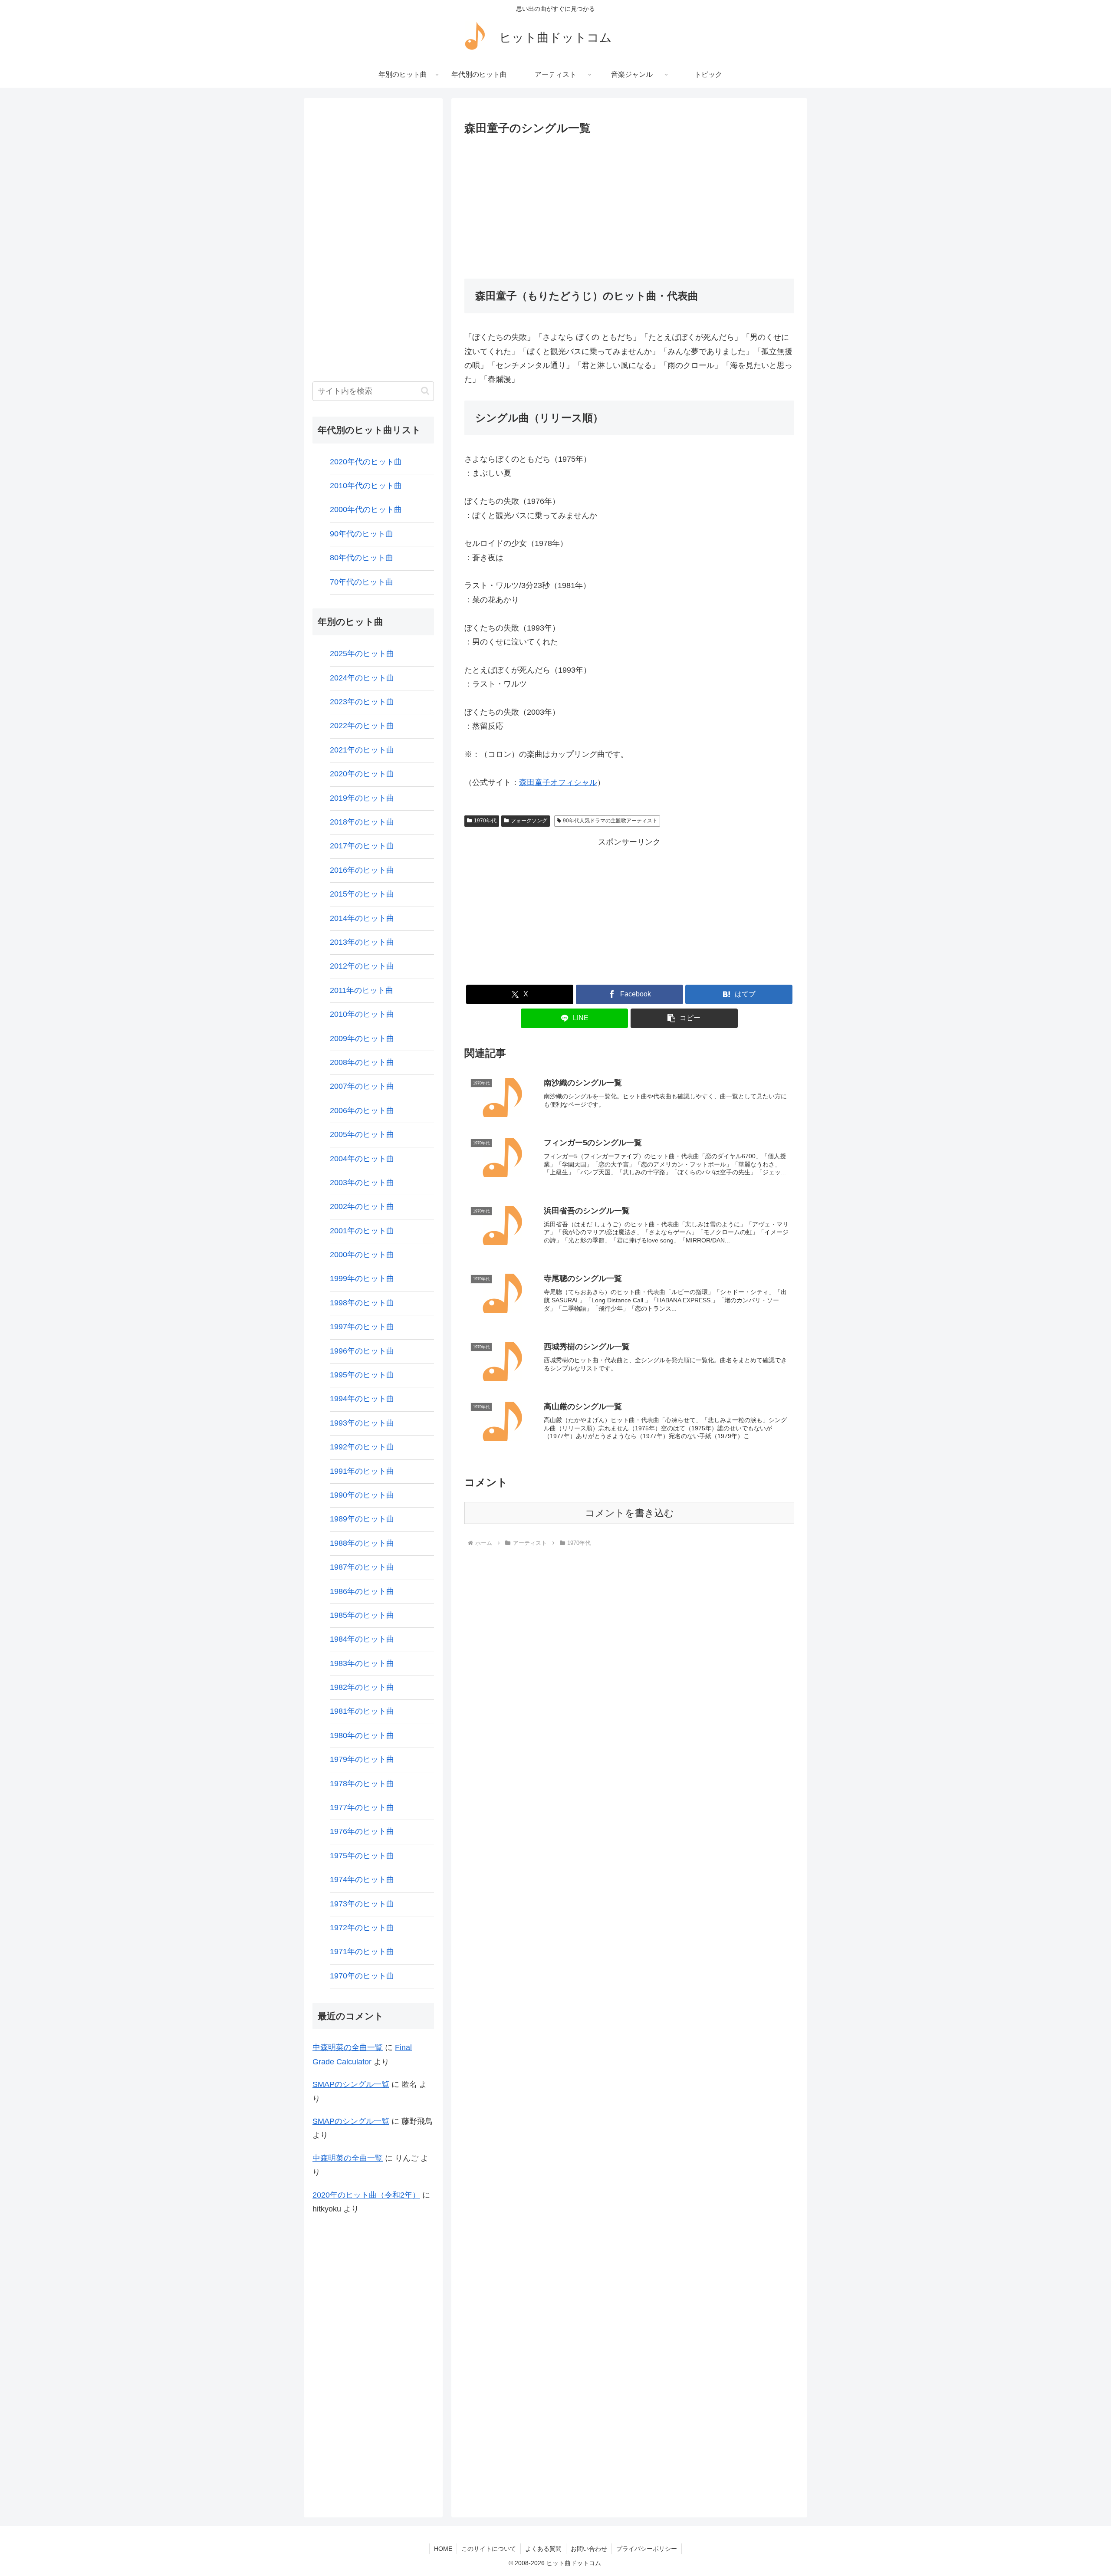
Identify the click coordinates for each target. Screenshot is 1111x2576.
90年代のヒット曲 (362, 534)
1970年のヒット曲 (362, 1976)
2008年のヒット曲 (362, 1062)
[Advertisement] (629, 204)
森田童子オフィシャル (558, 782)
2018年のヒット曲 (362, 822)
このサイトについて (489, 2549)
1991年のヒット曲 (362, 1471)
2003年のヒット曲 (362, 1183)
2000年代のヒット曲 (366, 509)
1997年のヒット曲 (362, 1327)
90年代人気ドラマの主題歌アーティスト (610, 821)
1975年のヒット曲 (362, 1856)
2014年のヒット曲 (362, 918)
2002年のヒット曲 (362, 1206)
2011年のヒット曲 (362, 990)
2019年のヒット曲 (362, 798)
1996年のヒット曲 (362, 1351)
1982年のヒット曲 (362, 1687)
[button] (684, 1018)
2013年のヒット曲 (362, 942)
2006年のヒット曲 (362, 1111)
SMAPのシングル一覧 (351, 2084)
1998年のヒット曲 (362, 1303)
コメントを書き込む (629, 1513)
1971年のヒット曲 (362, 1952)
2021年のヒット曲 (362, 750)
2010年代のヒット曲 (366, 486)
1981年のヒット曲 (362, 1711)
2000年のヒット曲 (362, 1255)
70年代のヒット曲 (362, 582)
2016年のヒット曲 (362, 870)
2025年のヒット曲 (362, 654)
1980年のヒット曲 (362, 1735)
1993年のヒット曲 (362, 1423)
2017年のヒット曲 (362, 846)
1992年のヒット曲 (362, 1447)
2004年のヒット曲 (362, 1159)
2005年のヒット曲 (362, 1134)
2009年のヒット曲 (362, 1038)
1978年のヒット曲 (362, 1784)
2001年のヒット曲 (362, 1231)
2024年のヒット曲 (362, 678)
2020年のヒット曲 (362, 774)
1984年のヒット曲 (362, 1639)
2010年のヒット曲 (362, 1014)
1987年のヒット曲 (362, 1567)
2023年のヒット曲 (362, 702)
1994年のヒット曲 (362, 1399)
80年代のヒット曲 (362, 558)
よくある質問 (543, 2549)
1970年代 (485, 821)
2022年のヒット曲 (362, 726)
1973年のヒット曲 (362, 1904)
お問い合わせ (589, 2549)
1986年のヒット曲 (362, 1591)
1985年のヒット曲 (362, 1615)
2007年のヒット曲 (362, 1086)
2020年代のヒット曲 (366, 462)
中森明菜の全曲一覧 (348, 2047)
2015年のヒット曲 (362, 894)
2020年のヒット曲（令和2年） (366, 2195)
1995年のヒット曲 (362, 1375)
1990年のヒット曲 (362, 1495)
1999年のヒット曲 (362, 1278)
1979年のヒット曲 (362, 1759)
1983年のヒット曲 (362, 1663)
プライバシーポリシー (647, 2549)
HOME (443, 2549)
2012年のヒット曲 (362, 966)
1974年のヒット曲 (362, 1879)
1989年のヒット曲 (362, 1519)
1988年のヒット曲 (362, 1543)
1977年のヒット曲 (362, 1807)
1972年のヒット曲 (362, 1928)
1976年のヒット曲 (362, 1831)
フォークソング (529, 821)
